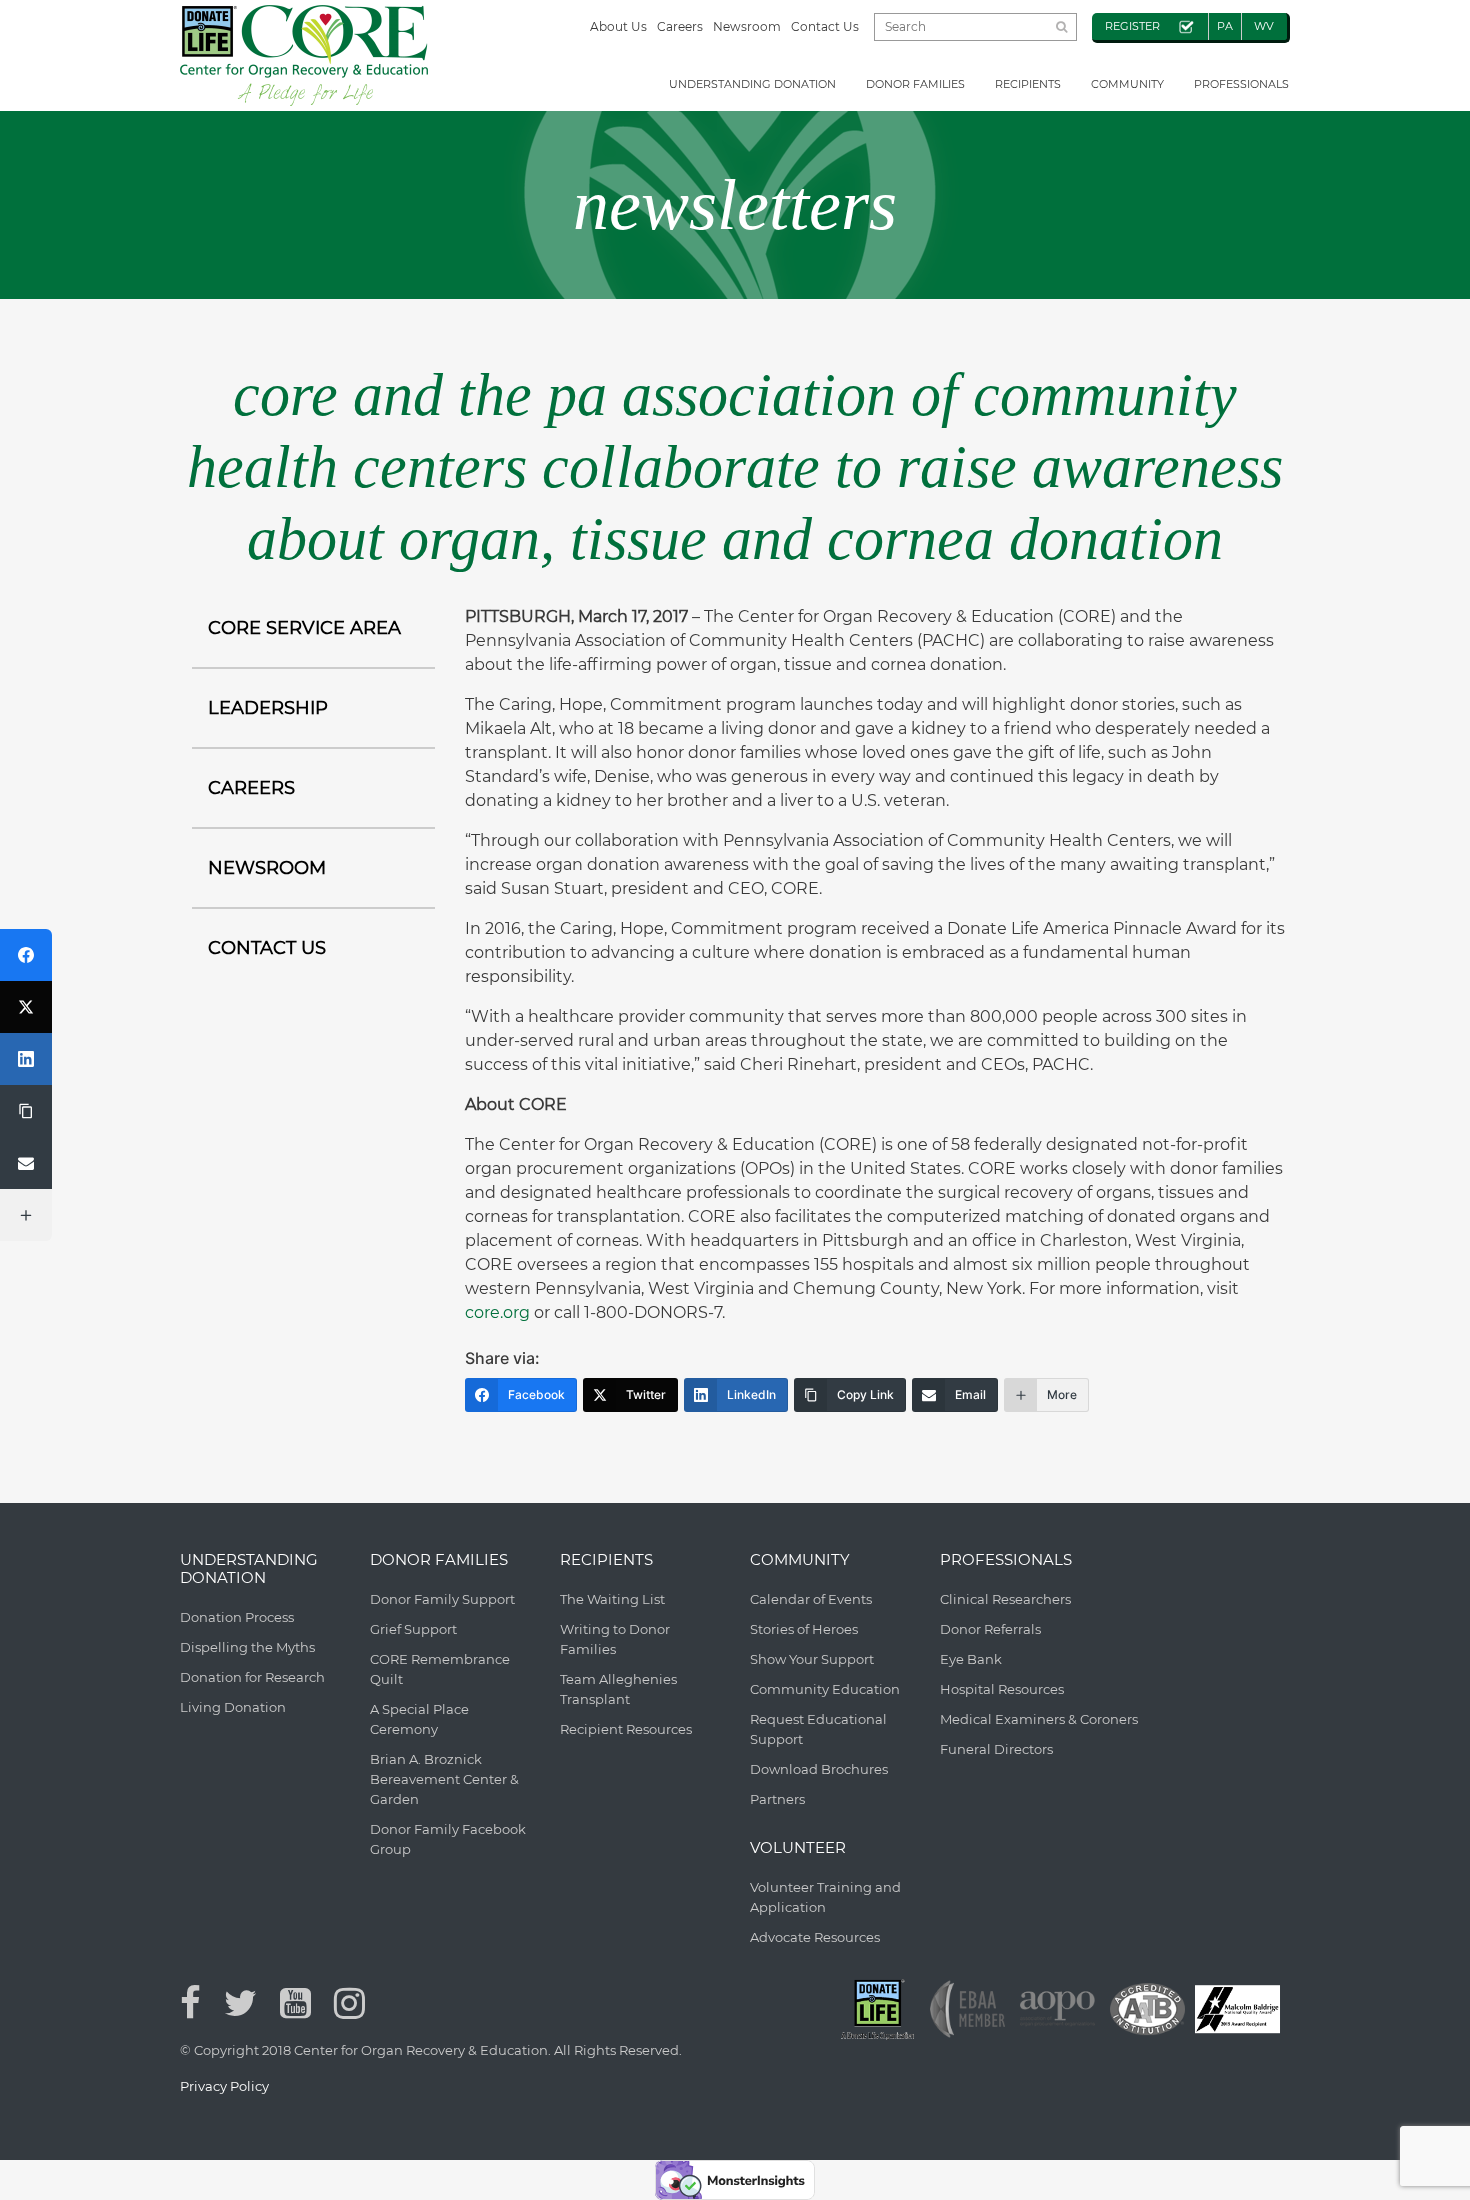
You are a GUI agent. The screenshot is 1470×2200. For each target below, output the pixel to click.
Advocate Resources (815, 1937)
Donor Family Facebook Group (448, 1839)
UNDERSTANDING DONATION (752, 84)
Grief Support (413, 1629)
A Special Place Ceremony (419, 1719)
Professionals (1241, 84)
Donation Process (237, 1617)
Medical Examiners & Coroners (1039, 1719)
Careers (680, 26)
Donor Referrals (990, 1629)
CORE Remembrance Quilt (440, 1669)
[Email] (26, 1163)
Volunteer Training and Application (825, 1897)
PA (1225, 26)
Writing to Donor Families (615, 1639)
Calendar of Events (811, 1599)
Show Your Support (812, 1659)
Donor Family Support (442, 1599)
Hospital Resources (1002, 1689)
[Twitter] (26, 1007)
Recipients (1028, 84)
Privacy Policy (224, 2086)
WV (1264, 26)
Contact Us (825, 26)
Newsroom (747, 26)
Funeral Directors (996, 1749)
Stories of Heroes (804, 1629)
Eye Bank (971, 1659)
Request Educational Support (818, 1729)
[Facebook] (26, 955)
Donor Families (915, 84)
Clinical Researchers (1005, 1599)
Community (1127, 84)
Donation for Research (252, 1677)
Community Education (825, 1689)
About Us (618, 26)
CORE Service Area (304, 628)
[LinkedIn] (26, 1059)
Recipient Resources (626, 1729)
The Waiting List (612, 1599)
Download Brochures (819, 1769)
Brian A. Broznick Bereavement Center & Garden (444, 1779)
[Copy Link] (26, 1111)
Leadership (268, 708)
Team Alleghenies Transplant (618, 1689)
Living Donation (233, 1707)
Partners (777, 1799)
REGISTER (1132, 26)
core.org (497, 1312)
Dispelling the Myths (247, 1647)
